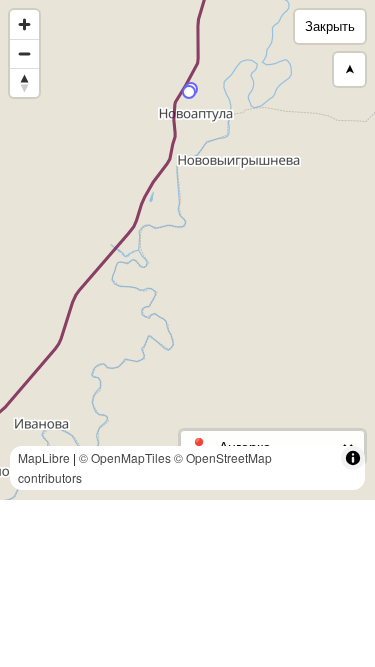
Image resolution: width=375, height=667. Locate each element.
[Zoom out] (24, 53)
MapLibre (44, 457)
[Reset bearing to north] (24, 82)
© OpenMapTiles (125, 457)
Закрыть (330, 26)
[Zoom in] (24, 24)
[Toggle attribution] (353, 458)
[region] (187, 250)
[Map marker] (189, 92)
